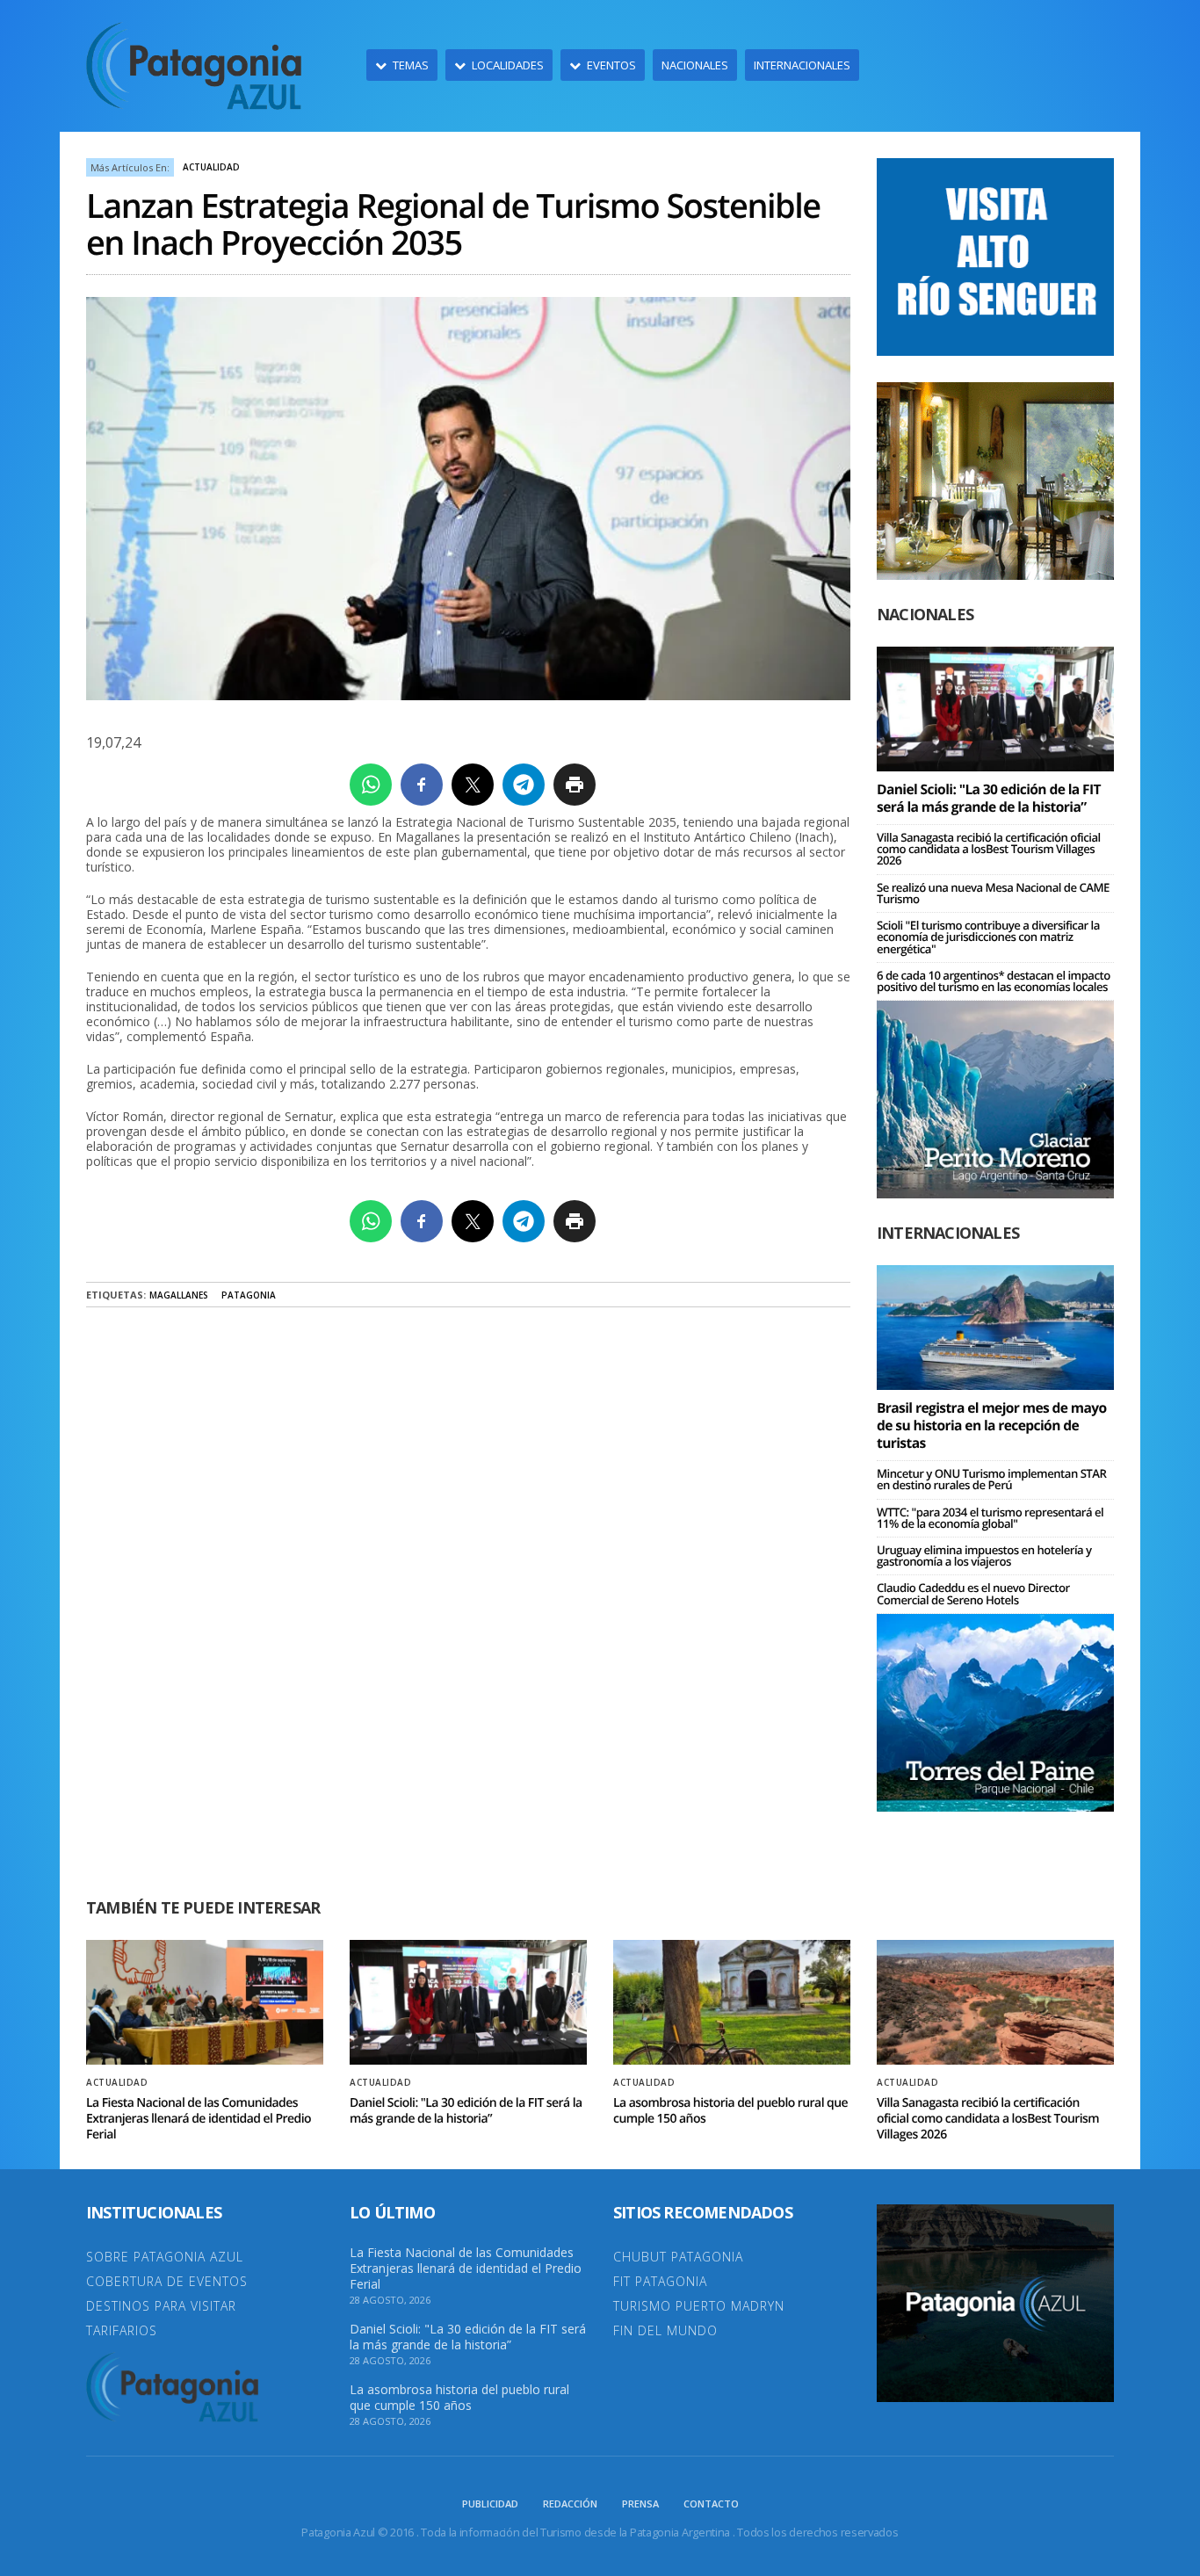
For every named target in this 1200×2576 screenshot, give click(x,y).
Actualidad (211, 167)
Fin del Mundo (665, 2330)
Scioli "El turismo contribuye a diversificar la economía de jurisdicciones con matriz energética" (988, 937)
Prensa (640, 2504)
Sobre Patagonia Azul (165, 2257)
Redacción (570, 2504)
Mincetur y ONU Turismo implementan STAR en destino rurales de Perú (991, 1479)
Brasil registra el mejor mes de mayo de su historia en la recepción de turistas (992, 1425)
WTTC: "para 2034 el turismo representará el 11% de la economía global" (990, 1518)
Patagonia (249, 1295)
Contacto (711, 2504)
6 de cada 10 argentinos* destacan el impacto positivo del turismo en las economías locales (994, 981)
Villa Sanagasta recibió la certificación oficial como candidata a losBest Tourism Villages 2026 (989, 849)
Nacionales (695, 65)
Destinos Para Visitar (161, 2306)
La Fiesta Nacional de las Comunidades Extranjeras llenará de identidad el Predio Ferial (199, 2119)
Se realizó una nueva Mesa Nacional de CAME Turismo (993, 893)
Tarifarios (122, 2330)
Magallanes (179, 1295)
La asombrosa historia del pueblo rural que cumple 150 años (730, 2111)
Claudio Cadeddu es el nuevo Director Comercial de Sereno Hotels (973, 1593)
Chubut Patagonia (678, 2257)
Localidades (508, 65)
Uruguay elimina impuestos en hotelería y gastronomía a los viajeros (984, 1556)
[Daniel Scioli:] (995, 708)
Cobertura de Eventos (167, 2281)
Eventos (611, 65)
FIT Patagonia (660, 2281)
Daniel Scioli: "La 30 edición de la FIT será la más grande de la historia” (989, 798)
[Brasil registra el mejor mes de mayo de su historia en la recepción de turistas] (995, 1326)
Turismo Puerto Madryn (699, 2306)
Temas (411, 65)
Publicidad (490, 2504)
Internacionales (802, 65)
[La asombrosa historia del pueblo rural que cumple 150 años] (732, 2002)
